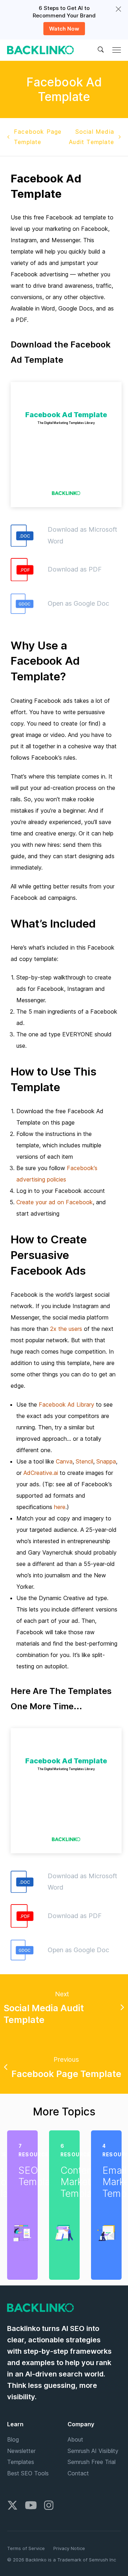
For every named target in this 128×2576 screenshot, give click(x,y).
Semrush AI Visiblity (93, 2451)
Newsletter (21, 2451)
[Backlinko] (41, 50)
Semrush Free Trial (92, 2462)
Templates (21, 2462)
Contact (78, 2473)
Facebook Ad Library (66, 1404)
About (75, 2439)
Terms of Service (26, 2548)
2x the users (66, 1329)
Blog (13, 2439)
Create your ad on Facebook (55, 1202)
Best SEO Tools (28, 2473)
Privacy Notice (69, 2548)
